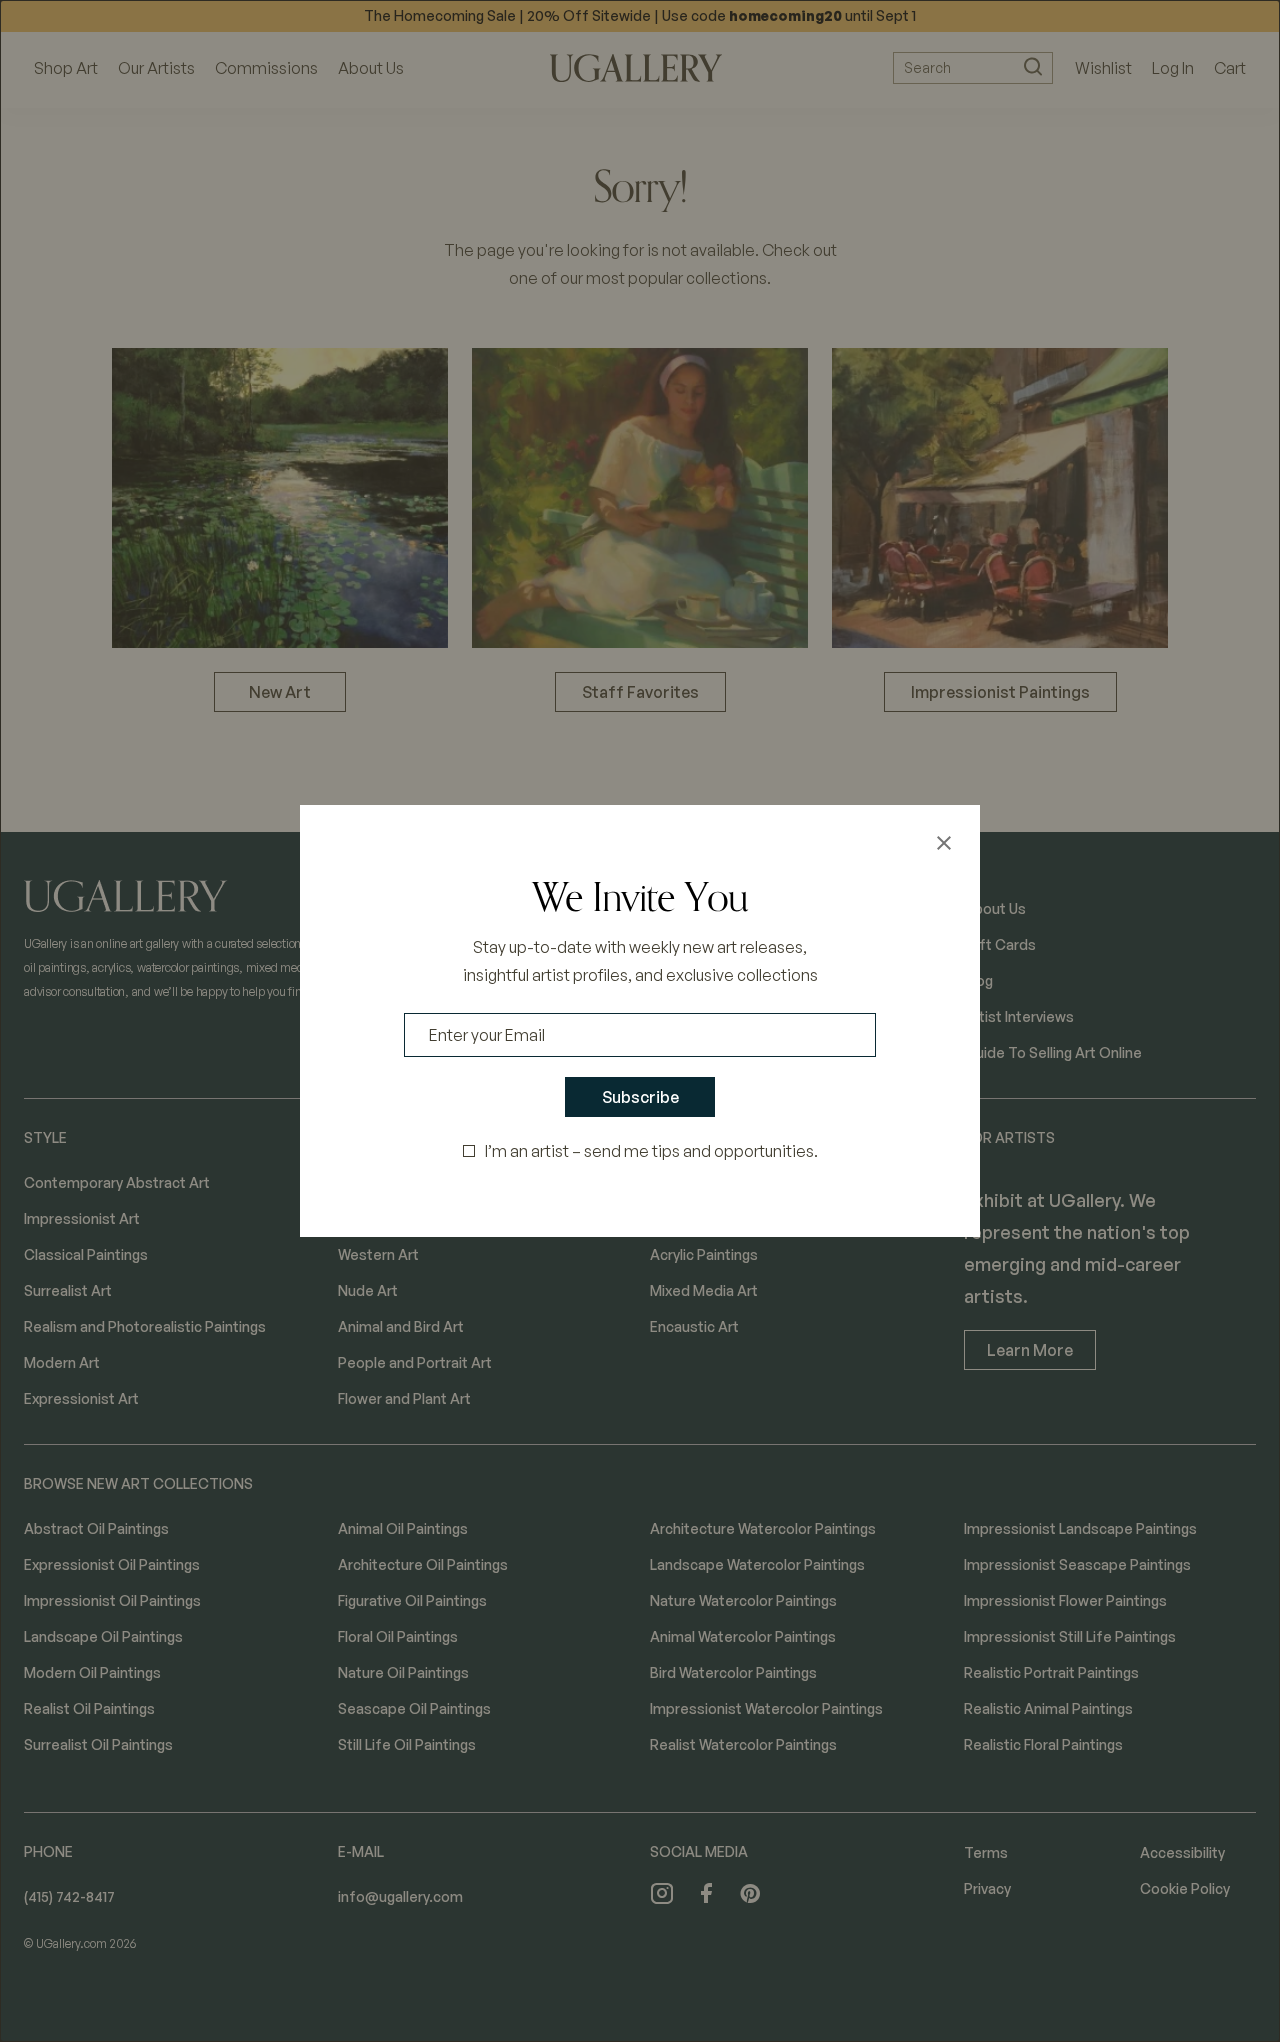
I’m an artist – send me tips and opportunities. (651, 1151)
